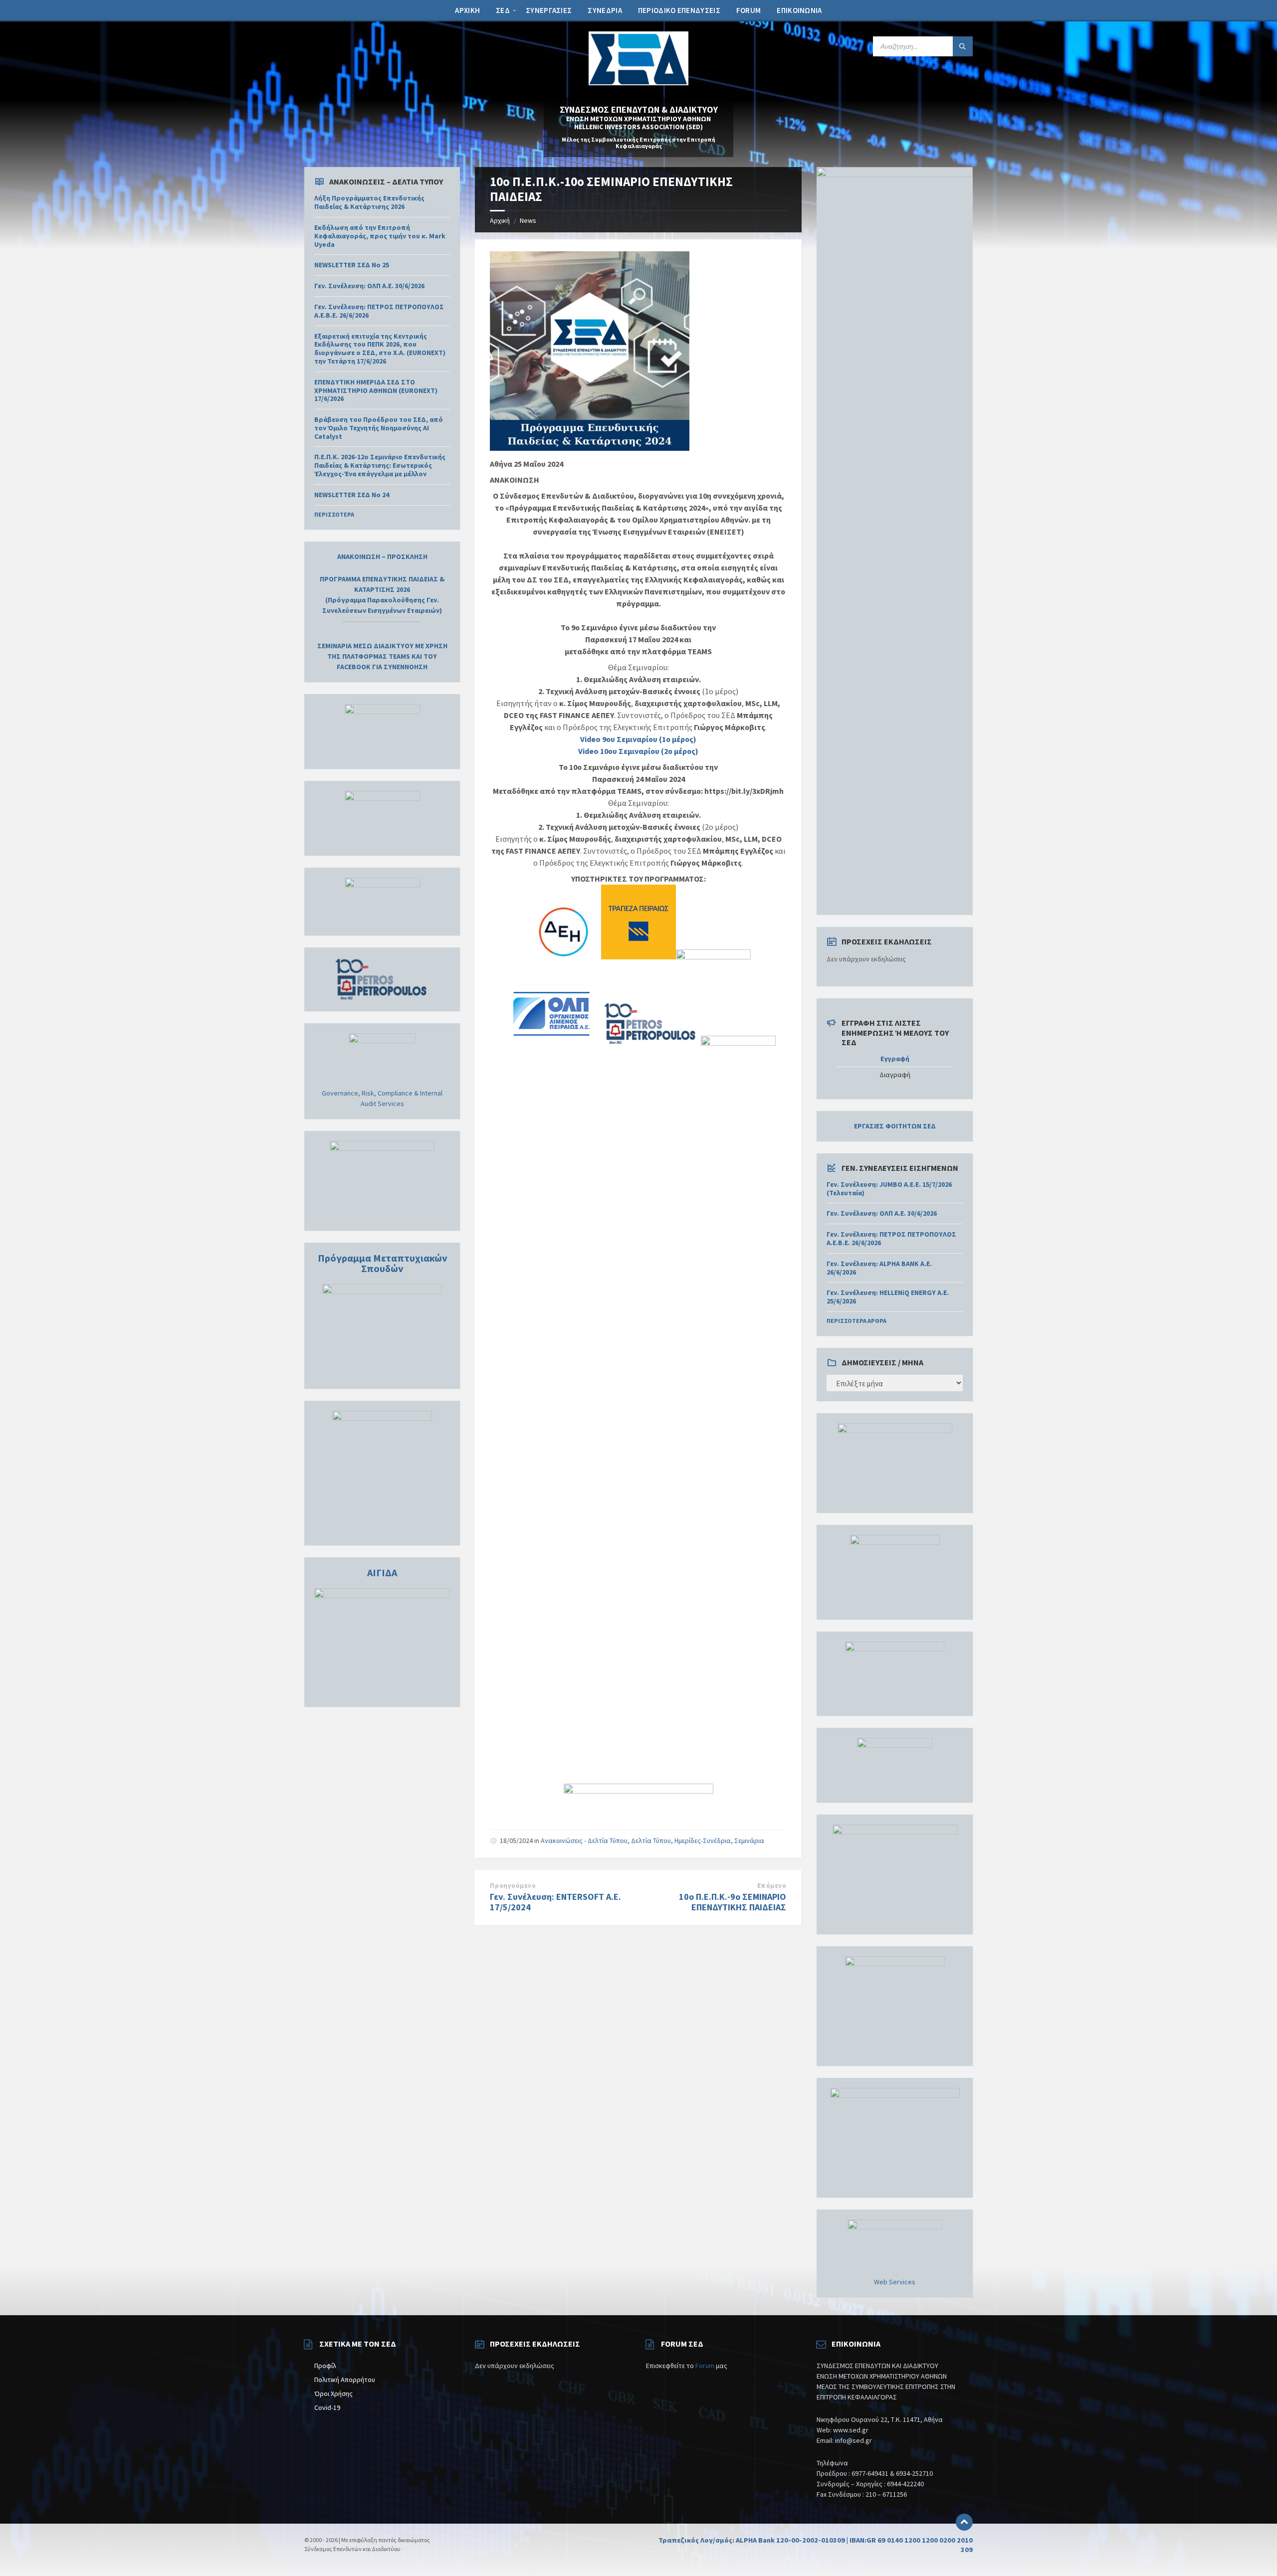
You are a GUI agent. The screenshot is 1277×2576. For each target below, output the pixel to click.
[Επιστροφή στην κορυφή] (964, 2522)
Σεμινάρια (749, 1840)
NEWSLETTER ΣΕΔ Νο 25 (352, 265)
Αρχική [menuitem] (467, 10)
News (528, 220)
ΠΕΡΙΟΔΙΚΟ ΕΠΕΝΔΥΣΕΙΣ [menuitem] (679, 10)
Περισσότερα (334, 514)
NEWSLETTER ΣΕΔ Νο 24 (352, 495)
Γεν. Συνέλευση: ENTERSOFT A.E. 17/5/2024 (555, 1902)
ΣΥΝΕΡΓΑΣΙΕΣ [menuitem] (549, 10)
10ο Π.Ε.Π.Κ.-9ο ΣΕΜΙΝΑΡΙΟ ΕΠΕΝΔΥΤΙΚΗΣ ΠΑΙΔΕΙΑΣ (733, 1902)
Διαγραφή (895, 1075)
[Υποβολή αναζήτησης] (963, 46)
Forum (705, 2366)
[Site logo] (638, 82)
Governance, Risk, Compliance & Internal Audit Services (382, 1098)
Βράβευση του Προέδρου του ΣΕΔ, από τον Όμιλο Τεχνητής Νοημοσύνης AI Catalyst (379, 428)
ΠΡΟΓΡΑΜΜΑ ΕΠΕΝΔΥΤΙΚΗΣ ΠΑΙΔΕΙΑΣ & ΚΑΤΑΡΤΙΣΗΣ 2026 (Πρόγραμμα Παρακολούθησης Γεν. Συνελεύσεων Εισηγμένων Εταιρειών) (382, 595)
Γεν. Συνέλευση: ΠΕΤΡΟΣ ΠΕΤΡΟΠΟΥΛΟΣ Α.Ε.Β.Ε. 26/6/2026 (379, 311)
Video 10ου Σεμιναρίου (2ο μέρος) (638, 751)
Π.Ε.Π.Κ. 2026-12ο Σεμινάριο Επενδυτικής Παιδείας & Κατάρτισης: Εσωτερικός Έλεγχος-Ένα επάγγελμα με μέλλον (380, 465)
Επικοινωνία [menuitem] (799, 10)
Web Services (895, 2282)
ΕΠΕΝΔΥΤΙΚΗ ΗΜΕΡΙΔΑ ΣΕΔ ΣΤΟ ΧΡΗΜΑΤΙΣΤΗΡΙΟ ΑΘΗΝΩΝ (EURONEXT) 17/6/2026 (376, 390)
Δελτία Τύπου (651, 1840)
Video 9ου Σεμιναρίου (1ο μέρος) (638, 739)
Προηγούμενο (513, 1886)
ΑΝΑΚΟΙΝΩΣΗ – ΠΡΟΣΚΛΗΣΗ (382, 556)
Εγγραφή (895, 1059)
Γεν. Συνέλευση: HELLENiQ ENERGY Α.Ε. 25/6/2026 (888, 1297)
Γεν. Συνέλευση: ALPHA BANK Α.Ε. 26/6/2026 (879, 1268)
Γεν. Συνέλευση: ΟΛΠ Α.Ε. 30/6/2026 (369, 286)
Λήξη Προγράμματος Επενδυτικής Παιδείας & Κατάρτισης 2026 (369, 202)
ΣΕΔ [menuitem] (503, 10)
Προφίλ (325, 2366)
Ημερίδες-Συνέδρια (703, 1840)
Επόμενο (772, 1886)
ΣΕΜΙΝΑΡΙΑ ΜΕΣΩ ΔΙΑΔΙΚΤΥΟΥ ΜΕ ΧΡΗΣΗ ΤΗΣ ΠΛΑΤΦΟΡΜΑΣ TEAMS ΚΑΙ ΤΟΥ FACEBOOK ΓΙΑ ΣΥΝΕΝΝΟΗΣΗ (382, 656)
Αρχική (500, 220)
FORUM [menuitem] (749, 10)
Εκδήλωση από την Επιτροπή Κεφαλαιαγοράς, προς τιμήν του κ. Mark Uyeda (380, 236)
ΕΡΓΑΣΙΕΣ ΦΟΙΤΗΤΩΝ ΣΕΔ (895, 1126)
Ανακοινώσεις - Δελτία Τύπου (584, 1840)
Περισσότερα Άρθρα (856, 1321)
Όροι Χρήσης (333, 2393)
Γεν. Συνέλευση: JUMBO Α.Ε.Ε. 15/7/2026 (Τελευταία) (889, 1189)
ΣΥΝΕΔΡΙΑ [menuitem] (605, 10)
